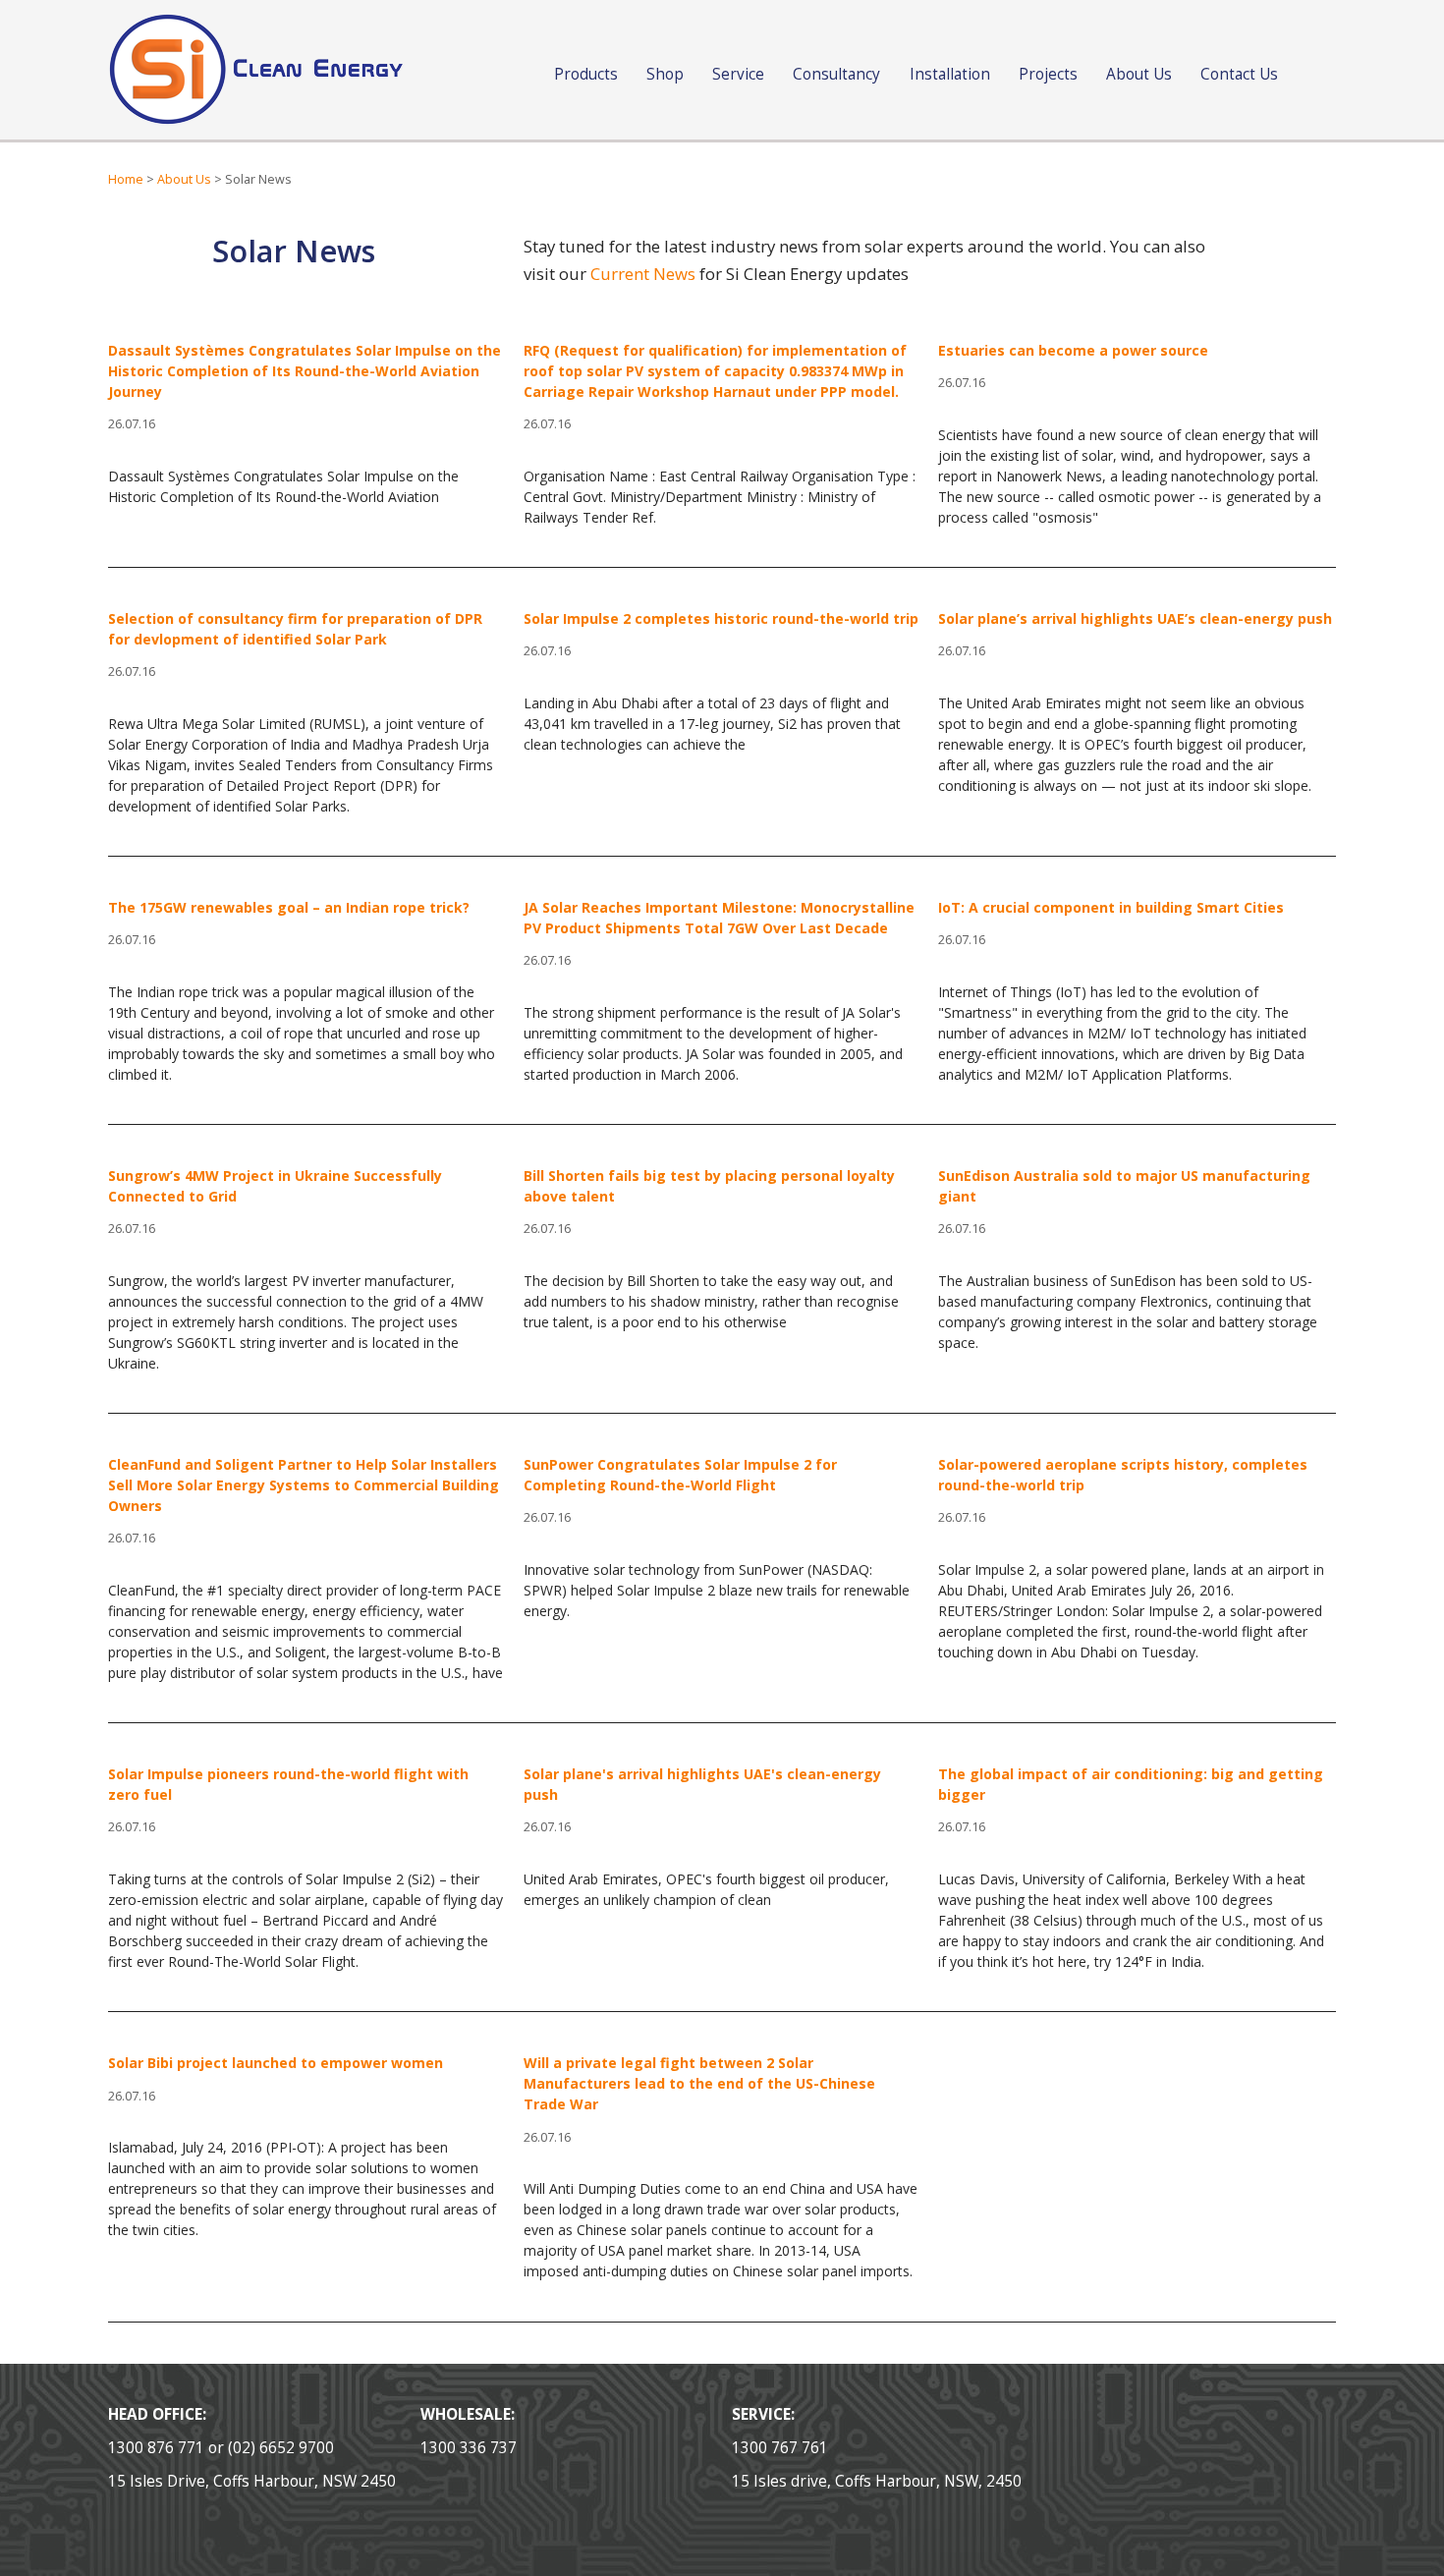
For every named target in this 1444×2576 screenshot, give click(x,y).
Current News (643, 274)
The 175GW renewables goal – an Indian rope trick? (289, 907)
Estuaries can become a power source (1073, 350)
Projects (1048, 74)
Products (586, 74)
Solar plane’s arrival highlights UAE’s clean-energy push (1135, 618)
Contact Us (1239, 74)
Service (738, 74)
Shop (665, 74)
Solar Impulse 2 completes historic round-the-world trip (721, 618)
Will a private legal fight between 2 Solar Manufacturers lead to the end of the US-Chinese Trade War (699, 2083)
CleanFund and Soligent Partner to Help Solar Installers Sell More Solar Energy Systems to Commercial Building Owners (304, 1485)
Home (126, 179)
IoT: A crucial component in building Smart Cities (1111, 907)
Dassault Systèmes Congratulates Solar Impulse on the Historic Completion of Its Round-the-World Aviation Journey (305, 371)
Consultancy (836, 74)
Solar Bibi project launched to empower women (276, 2063)
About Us (1139, 74)
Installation (950, 74)
